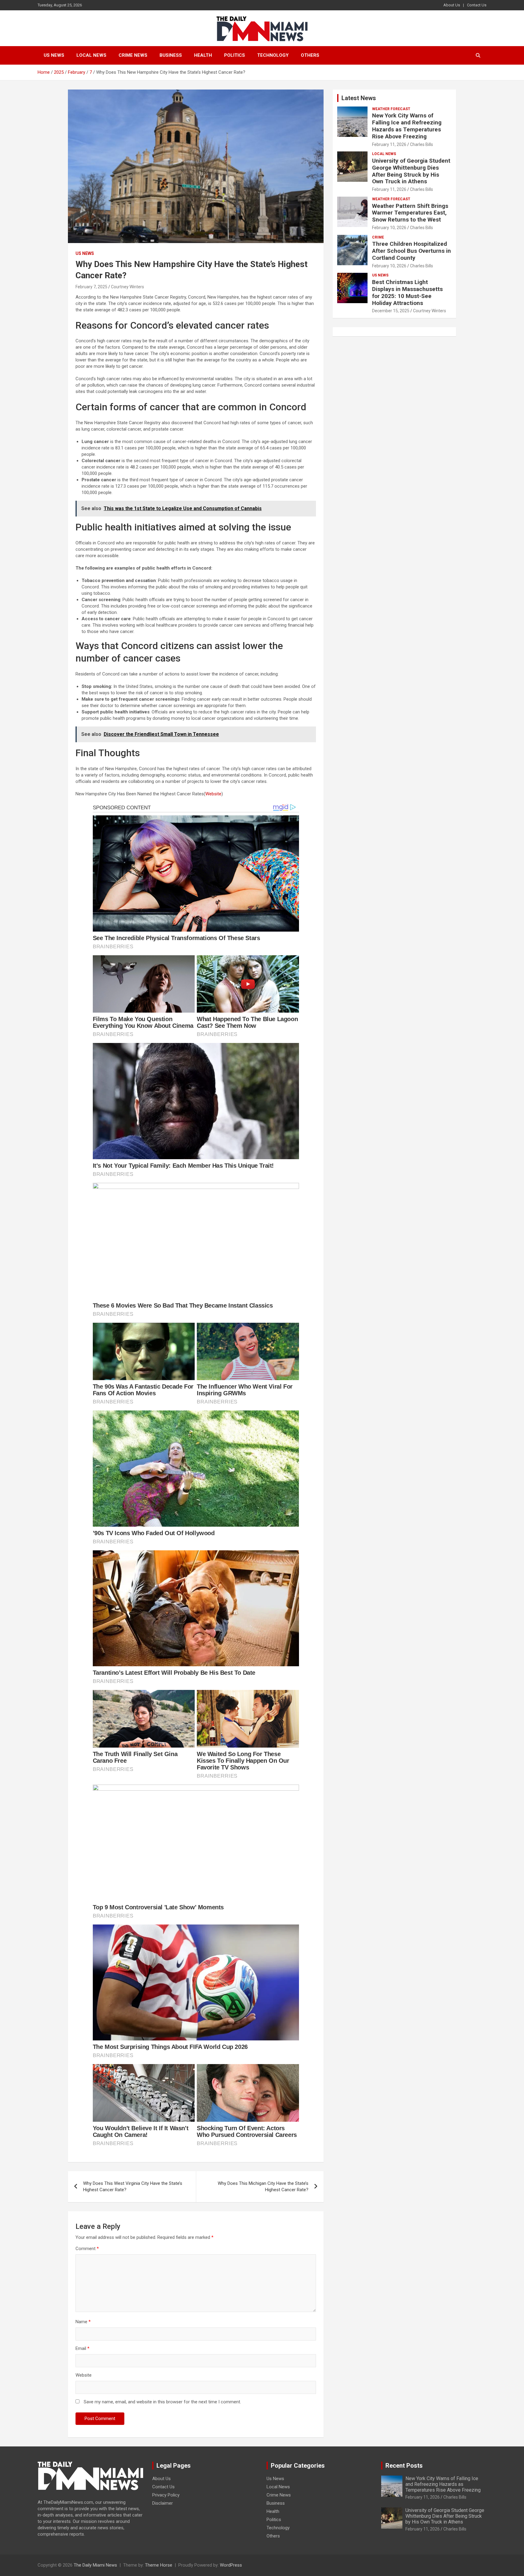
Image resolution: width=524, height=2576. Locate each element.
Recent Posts (404, 2466)
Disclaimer (163, 2503)
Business (171, 55)
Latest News (359, 98)
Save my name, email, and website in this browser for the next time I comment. (162, 2402)
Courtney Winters (128, 287)
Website (213, 794)
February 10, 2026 (389, 228)
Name (83, 2322)
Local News (91, 55)
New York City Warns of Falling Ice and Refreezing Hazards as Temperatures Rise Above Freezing (407, 126)
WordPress (231, 2565)
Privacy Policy (166, 2495)
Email (82, 2348)
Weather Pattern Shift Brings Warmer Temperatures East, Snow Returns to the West (410, 213)
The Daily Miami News (95, 2565)
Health (203, 55)
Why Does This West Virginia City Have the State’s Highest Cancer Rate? (133, 2187)
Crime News (133, 55)
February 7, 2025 (91, 287)
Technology (273, 55)
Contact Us (477, 5)
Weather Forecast (391, 109)
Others (310, 55)
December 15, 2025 (391, 311)
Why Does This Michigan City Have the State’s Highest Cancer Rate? (263, 2187)
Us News (54, 55)
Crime (378, 237)
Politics (235, 55)
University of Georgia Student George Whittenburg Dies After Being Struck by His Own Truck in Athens (411, 171)
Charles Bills (422, 144)
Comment (87, 2249)
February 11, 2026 (389, 144)
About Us (452, 5)
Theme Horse (159, 2565)
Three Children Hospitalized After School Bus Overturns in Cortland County (411, 251)
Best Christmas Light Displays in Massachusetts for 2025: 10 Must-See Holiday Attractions (407, 292)
